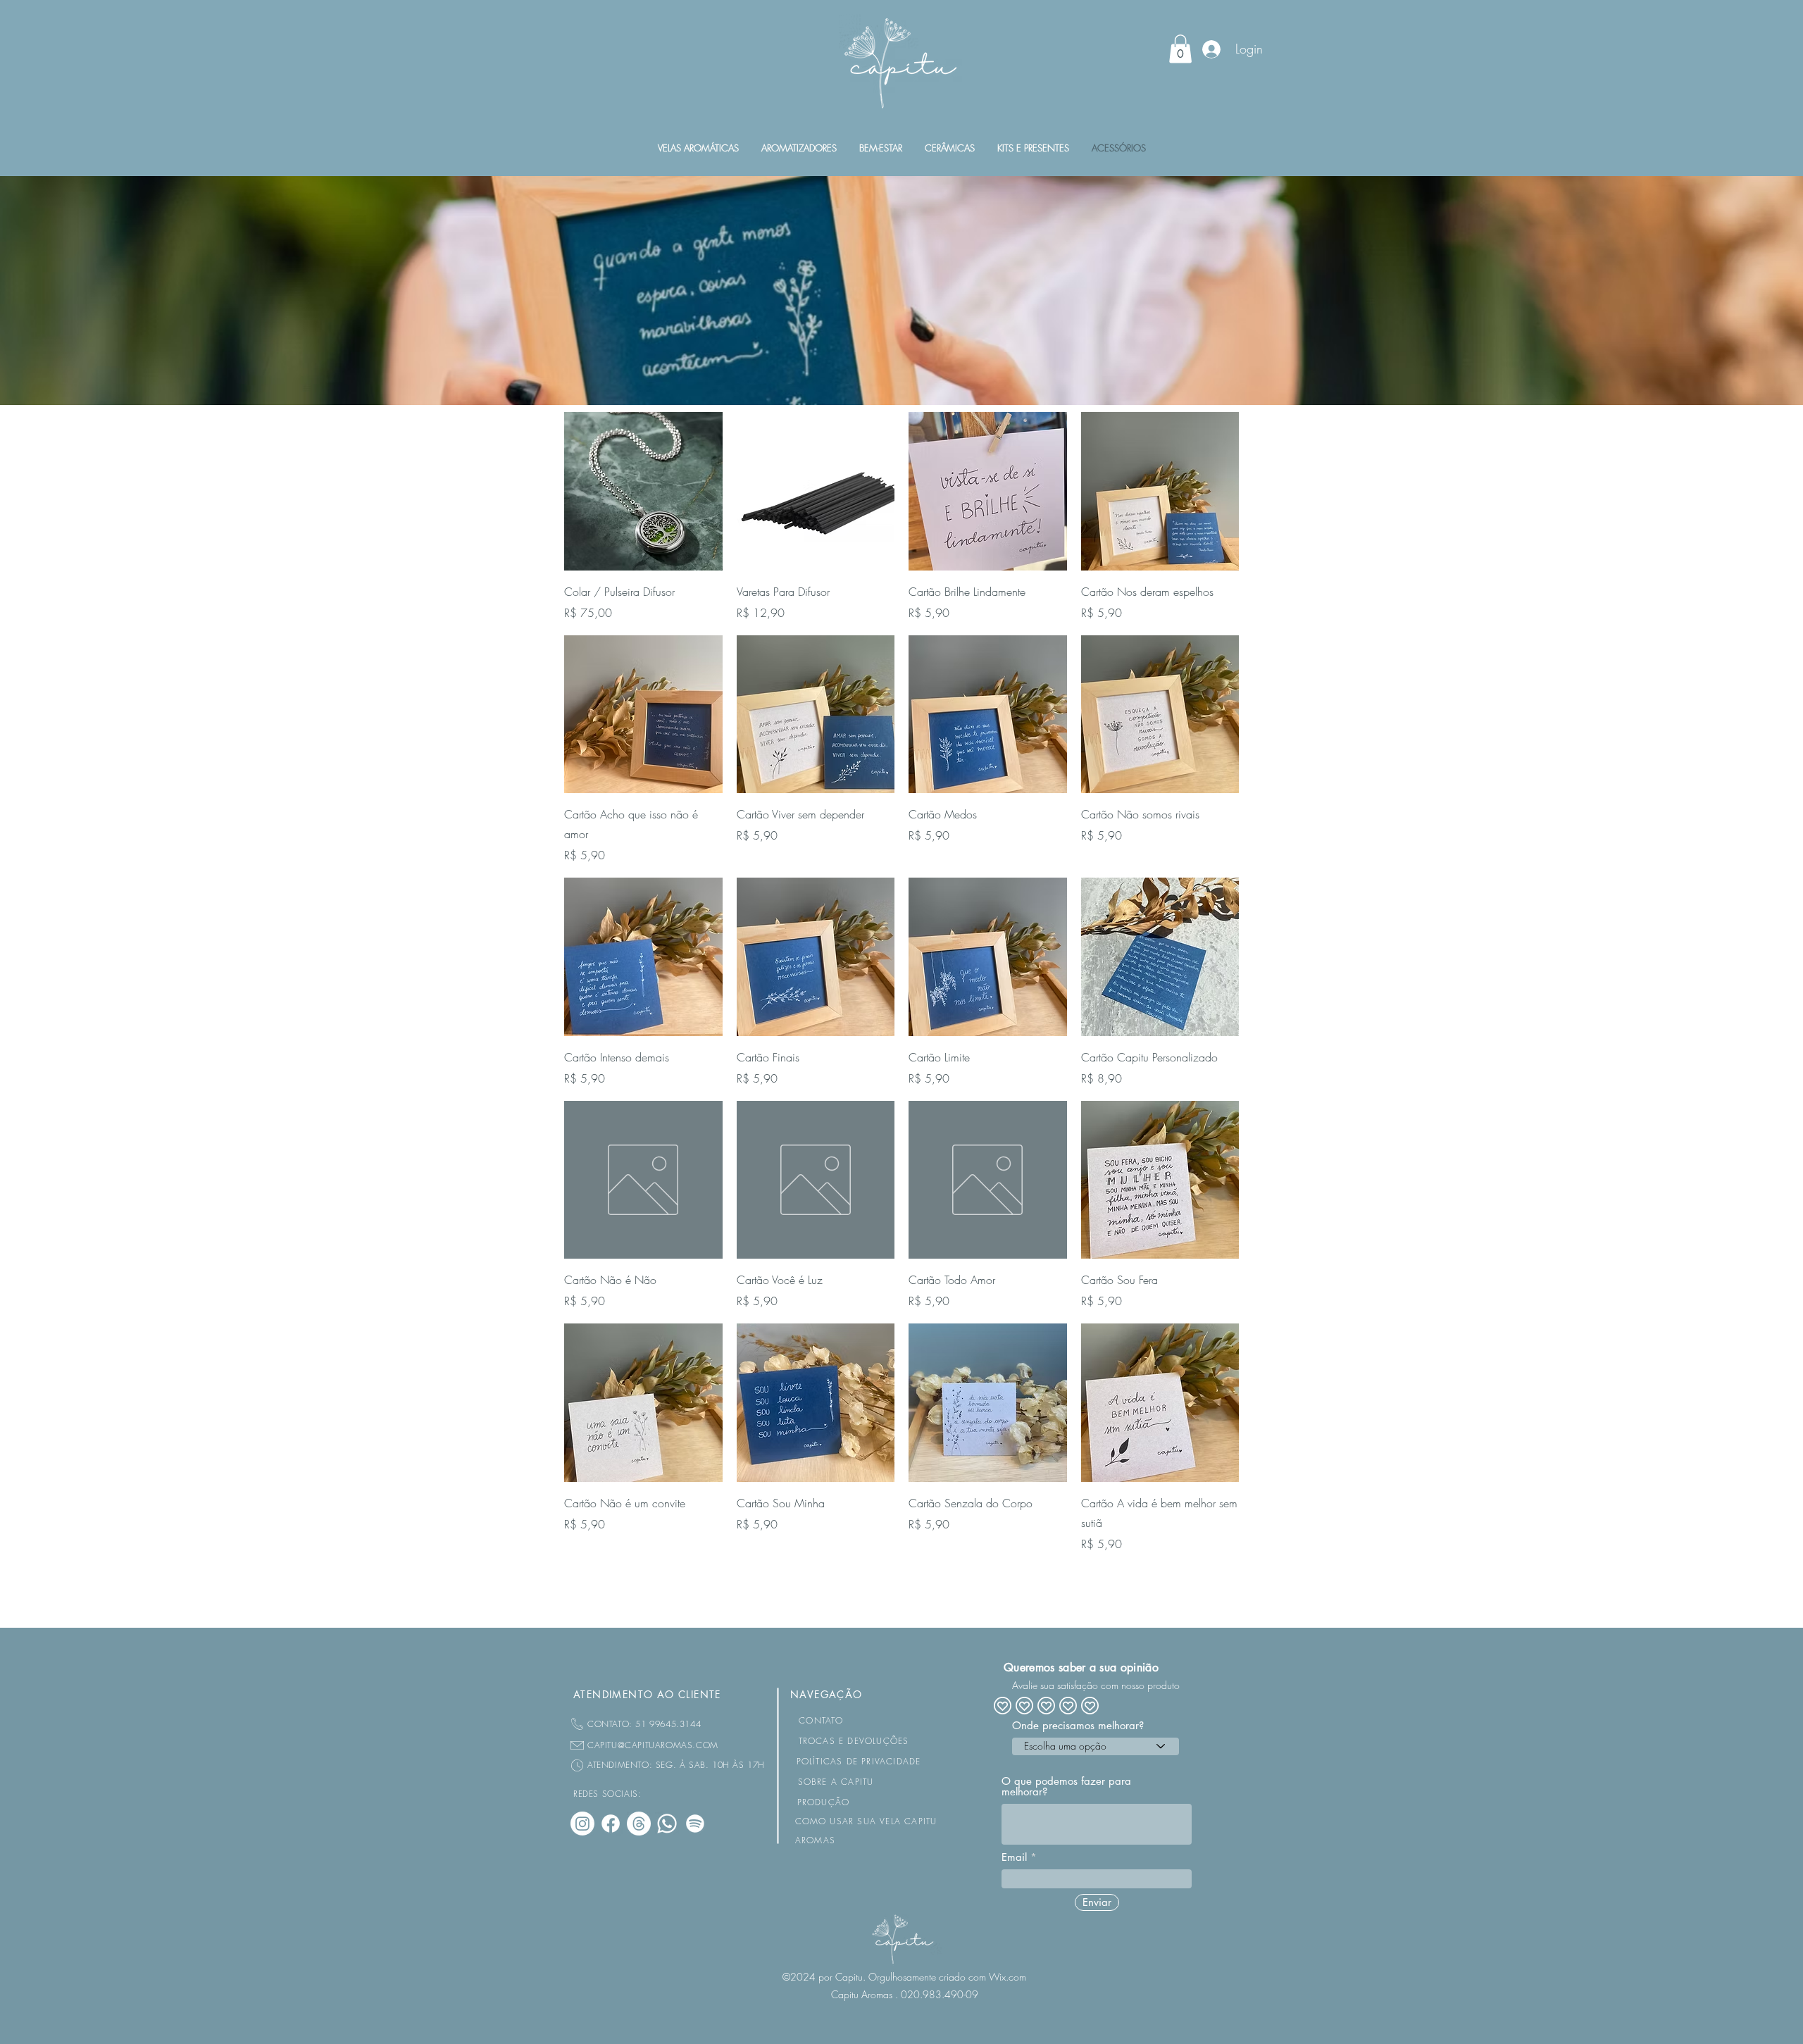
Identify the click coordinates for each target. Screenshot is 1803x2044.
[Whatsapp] (667, 1824)
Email (1014, 1857)
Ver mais (902, 1593)
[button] (1180, 49)
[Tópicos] (639, 1824)
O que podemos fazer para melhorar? (1066, 1786)
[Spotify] (695, 1824)
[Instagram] (582, 1824)
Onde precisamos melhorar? (1078, 1725)
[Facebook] (611, 1824)
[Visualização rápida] (643, 491)
